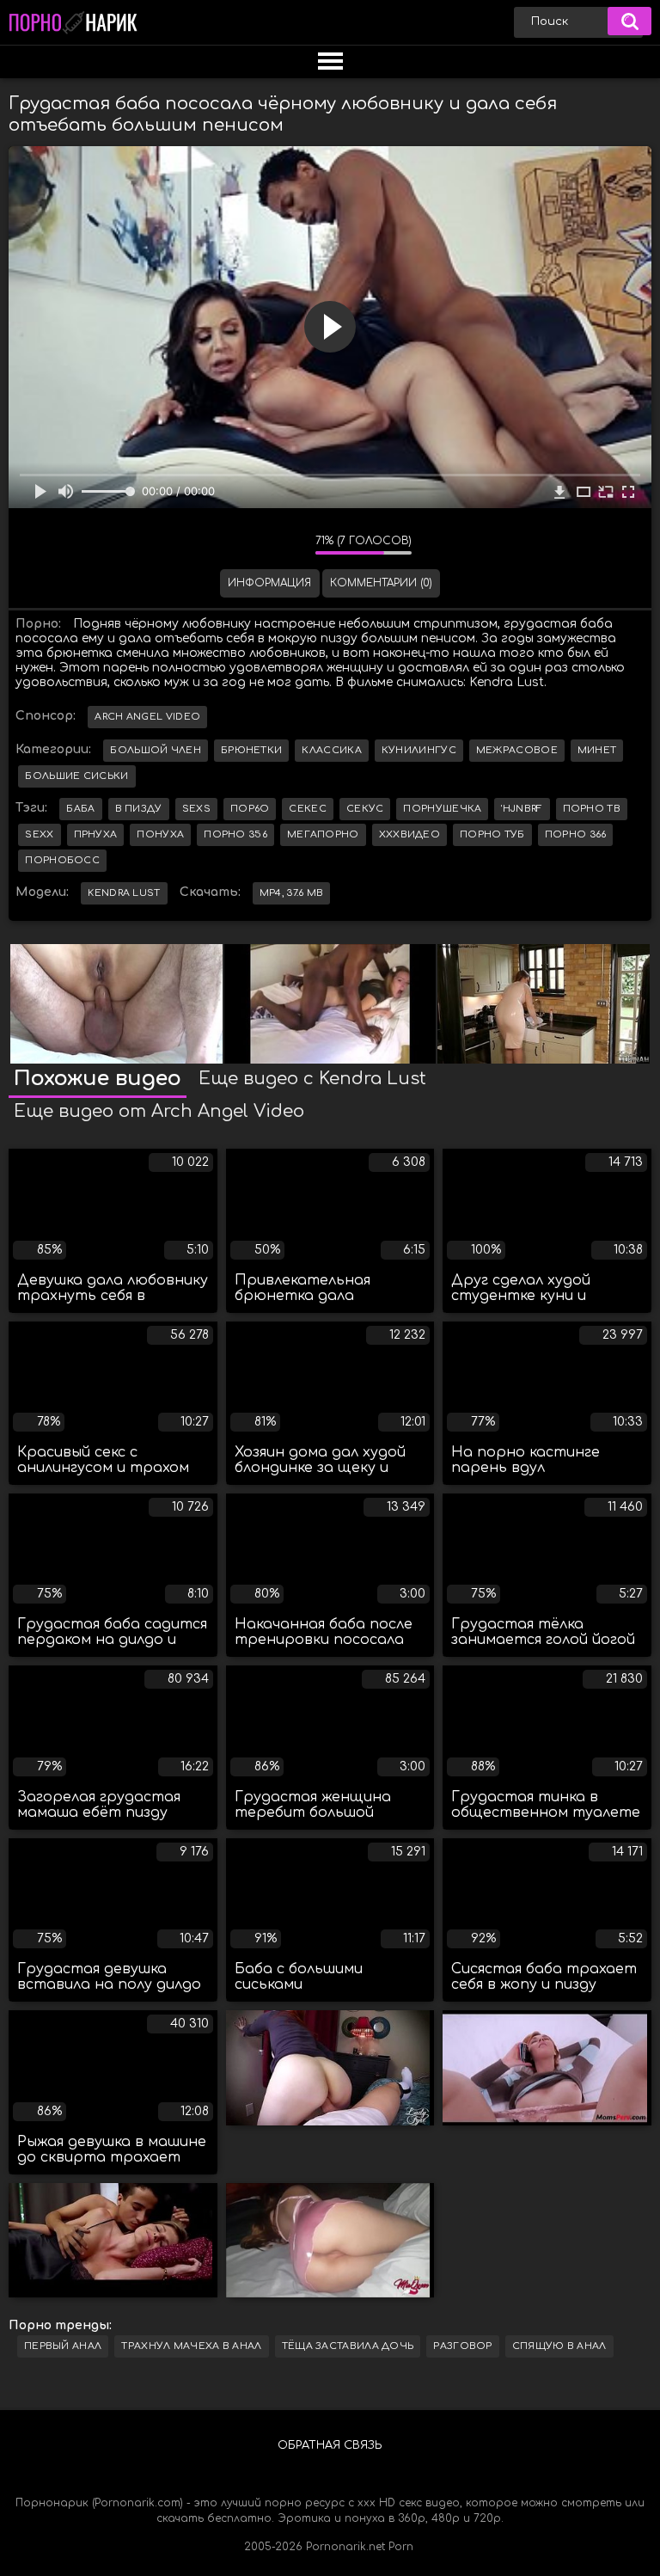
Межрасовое (517, 750)
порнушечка (442, 809)
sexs (196, 809)
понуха (160, 834)
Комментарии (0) (381, 583)
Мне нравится (251, 545)
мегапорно (323, 834)
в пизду (139, 809)
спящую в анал (559, 2346)
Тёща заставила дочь (348, 2346)
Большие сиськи (76, 776)
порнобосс (62, 860)
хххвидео (409, 834)
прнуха (96, 834)
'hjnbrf (522, 809)
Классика (331, 750)
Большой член (156, 750)
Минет (597, 750)
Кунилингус (419, 750)
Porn (401, 2547)
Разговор (462, 2346)
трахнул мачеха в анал (191, 2346)
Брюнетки (251, 750)
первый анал (63, 2346)
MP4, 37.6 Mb (292, 893)
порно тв (592, 809)
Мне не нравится (290, 545)
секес (308, 809)
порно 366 (576, 834)
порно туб (492, 834)
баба (80, 809)
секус (365, 809)
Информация (269, 583)
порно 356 (235, 834)
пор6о (250, 809)
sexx (39, 834)
